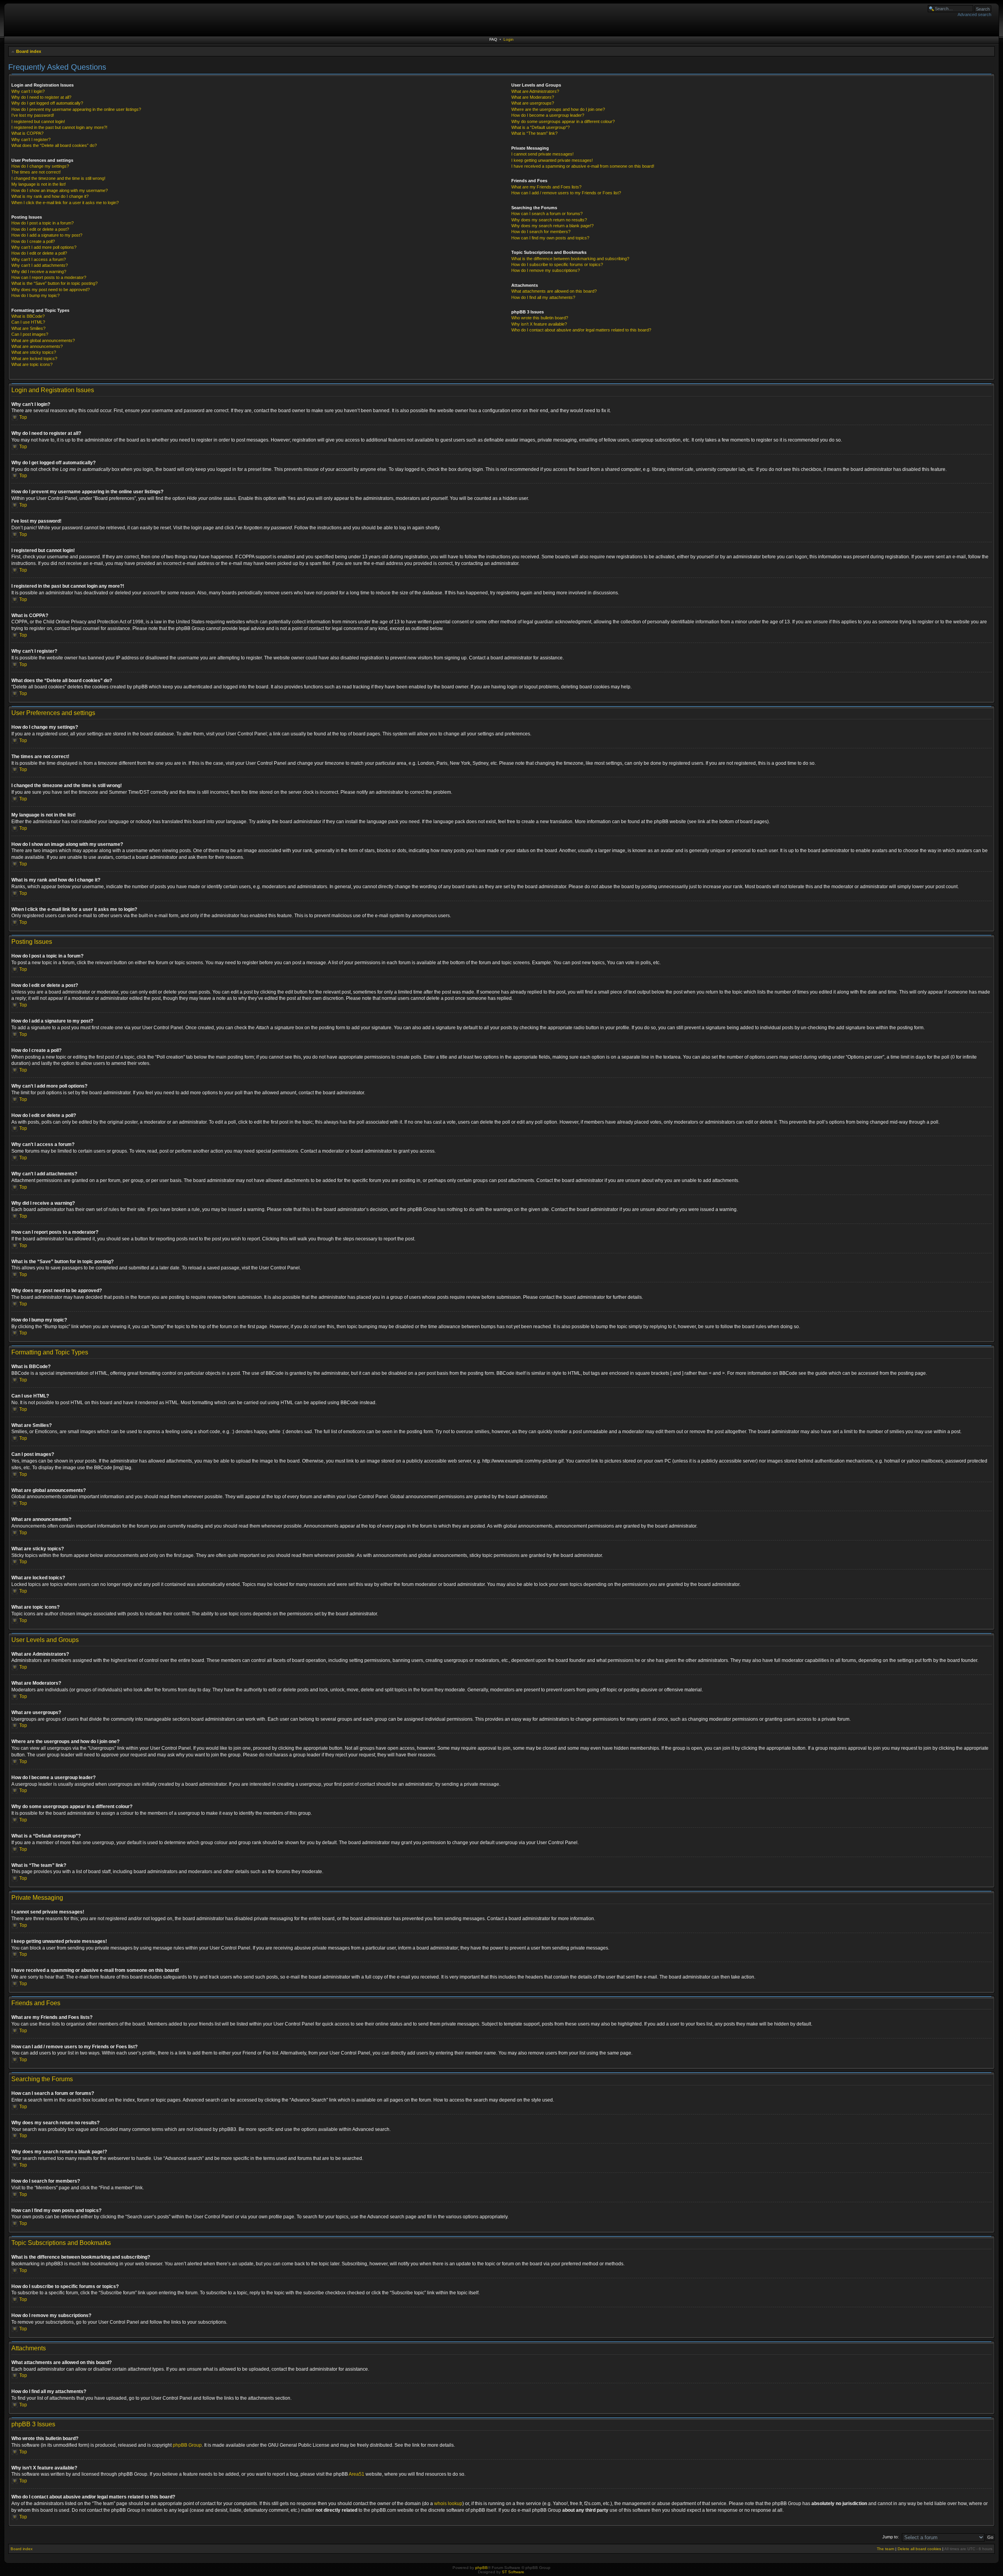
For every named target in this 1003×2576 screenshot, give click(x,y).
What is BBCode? (28, 316)
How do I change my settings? (40, 166)
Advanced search (974, 14)
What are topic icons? (32, 364)
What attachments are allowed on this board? (554, 291)
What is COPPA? (27, 133)
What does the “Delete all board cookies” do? (54, 145)
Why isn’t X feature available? (539, 324)
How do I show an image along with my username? (60, 190)
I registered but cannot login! (38, 121)
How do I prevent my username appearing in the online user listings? (76, 109)
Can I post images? (30, 334)
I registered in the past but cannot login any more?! (59, 127)
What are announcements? (37, 346)
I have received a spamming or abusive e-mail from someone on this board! (583, 166)
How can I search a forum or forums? (547, 214)
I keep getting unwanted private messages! (552, 160)
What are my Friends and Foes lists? (546, 187)
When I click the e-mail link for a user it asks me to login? (65, 203)
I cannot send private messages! (542, 154)
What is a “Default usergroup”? (540, 127)
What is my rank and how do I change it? (50, 196)
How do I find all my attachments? (543, 297)
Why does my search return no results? (549, 220)
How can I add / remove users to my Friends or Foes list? (566, 193)
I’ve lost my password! (33, 115)
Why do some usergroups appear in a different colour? (563, 121)
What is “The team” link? (534, 133)
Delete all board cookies (919, 2549)
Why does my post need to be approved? (51, 290)
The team (885, 2549)
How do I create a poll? (33, 241)
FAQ (493, 39)
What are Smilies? (28, 328)
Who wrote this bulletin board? (540, 318)
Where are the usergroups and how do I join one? (558, 109)
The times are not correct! (36, 172)
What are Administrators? (535, 91)
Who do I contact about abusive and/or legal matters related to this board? (581, 330)
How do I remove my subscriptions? (546, 270)
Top (23, 417)
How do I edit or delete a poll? (39, 253)
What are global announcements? (43, 340)
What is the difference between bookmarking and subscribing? (570, 259)
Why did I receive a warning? (39, 272)
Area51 (357, 2474)
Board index (29, 51)
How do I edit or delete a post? (40, 229)
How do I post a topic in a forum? (43, 223)
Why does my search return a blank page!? (552, 226)
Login (509, 39)
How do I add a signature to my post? (47, 235)
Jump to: (891, 2537)
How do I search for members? (541, 232)
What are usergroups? (533, 103)
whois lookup (448, 2504)
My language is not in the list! (39, 184)
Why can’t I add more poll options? (44, 247)
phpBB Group (187, 2445)
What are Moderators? (533, 97)
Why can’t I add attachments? (40, 265)
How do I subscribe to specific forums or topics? (557, 264)
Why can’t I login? (28, 91)
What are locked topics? (34, 358)
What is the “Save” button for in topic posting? (54, 283)
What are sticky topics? (34, 352)
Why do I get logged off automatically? (47, 103)
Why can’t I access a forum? (39, 259)
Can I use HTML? (28, 322)
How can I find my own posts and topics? (550, 238)
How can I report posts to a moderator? (49, 277)
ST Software (513, 2572)
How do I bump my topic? (35, 295)
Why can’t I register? (31, 139)
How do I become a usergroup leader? (548, 115)
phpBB (482, 2568)
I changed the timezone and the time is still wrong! (58, 178)
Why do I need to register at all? (41, 97)
